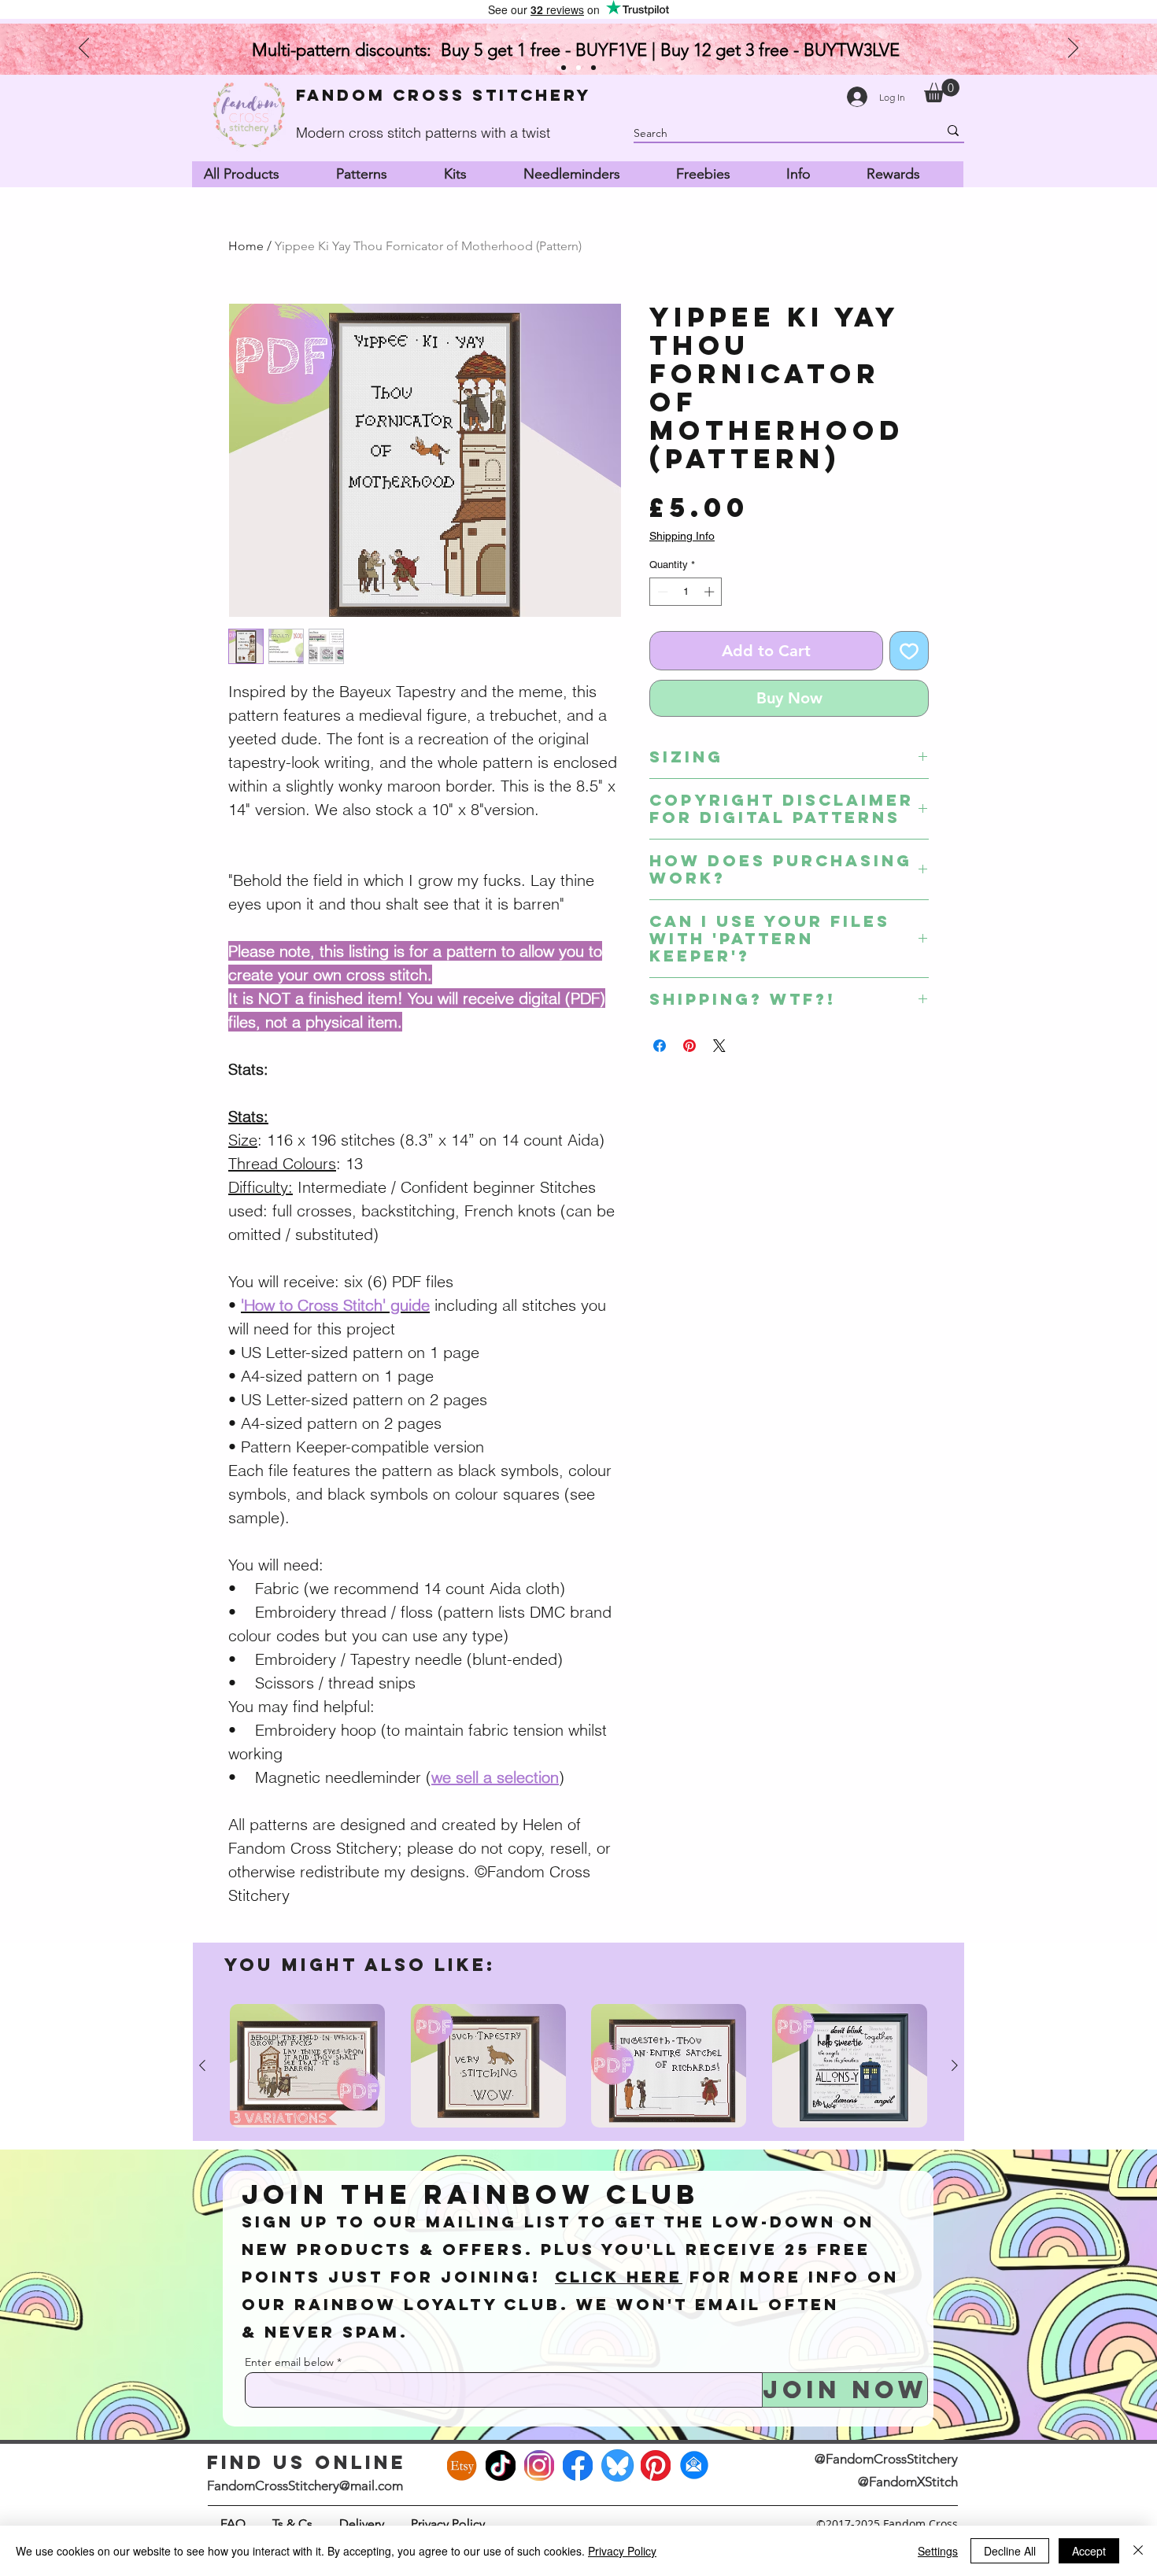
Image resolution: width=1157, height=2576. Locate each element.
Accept (1089, 2551)
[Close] (1138, 2551)
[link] (942, 90)
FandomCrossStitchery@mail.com (305, 2486)
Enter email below (289, 2362)
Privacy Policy (622, 2551)
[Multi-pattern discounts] (578, 68)
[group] (578, 2066)
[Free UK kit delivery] (564, 68)
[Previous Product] (202, 2065)
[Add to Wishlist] (909, 651)
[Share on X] (719, 1046)
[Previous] (84, 49)
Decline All (1010, 2551)
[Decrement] (661, 592)
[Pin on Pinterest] (689, 1046)
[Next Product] (955, 2065)
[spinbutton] (686, 592)
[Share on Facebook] (660, 1046)
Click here (619, 2277)
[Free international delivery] (593, 68)
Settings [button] (938, 2551)
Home (246, 246)
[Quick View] (308, 2066)
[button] (377, 174)
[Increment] (711, 592)
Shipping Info (682, 536)
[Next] (1073, 49)
